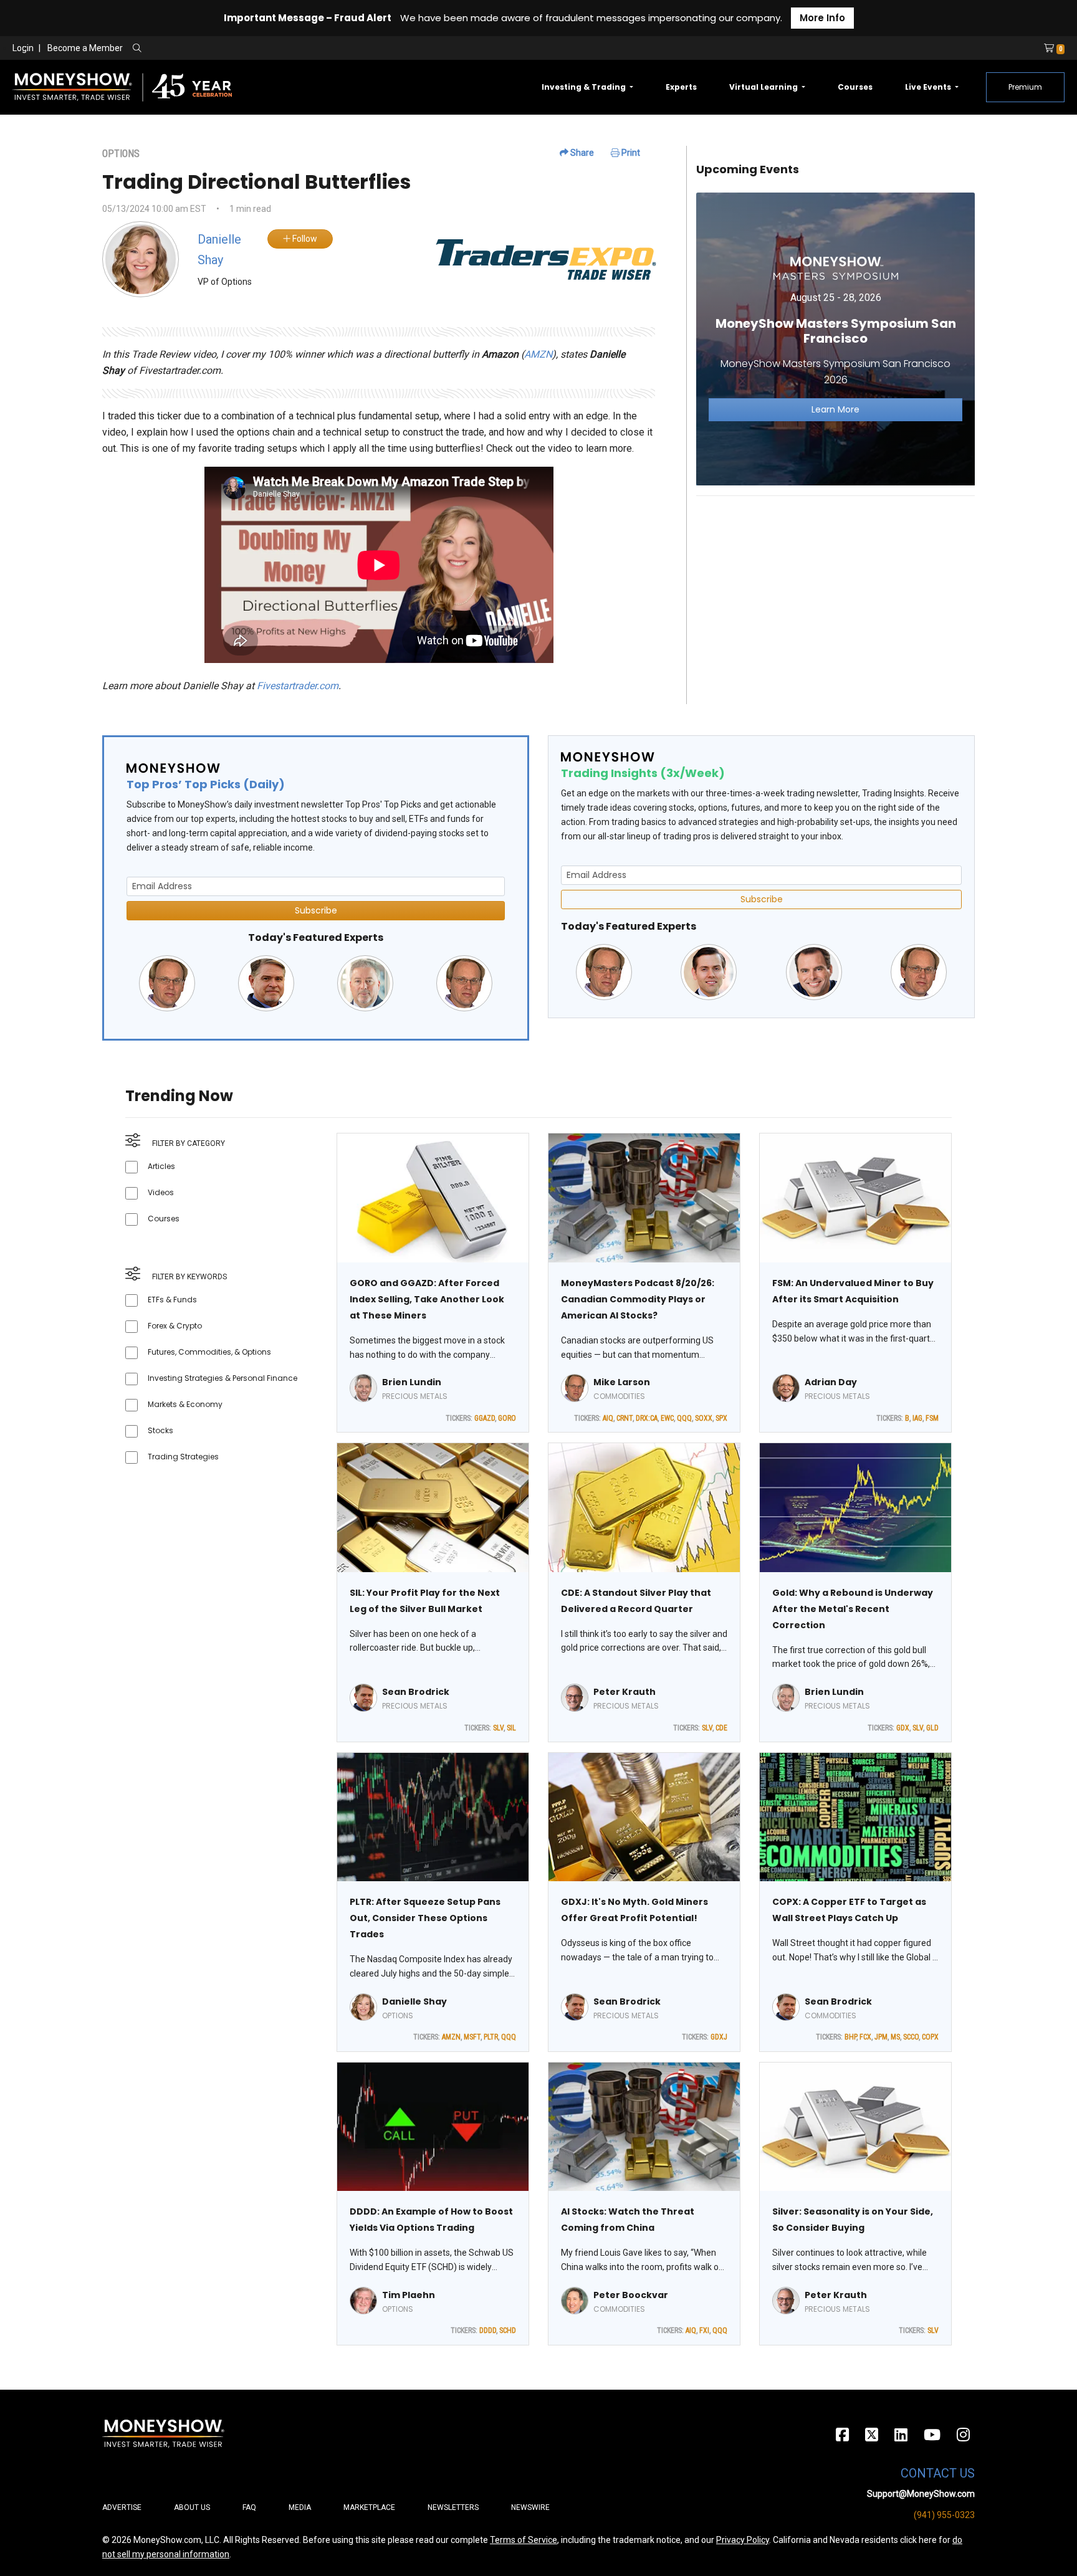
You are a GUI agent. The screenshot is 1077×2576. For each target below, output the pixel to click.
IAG (917, 1418)
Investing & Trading (585, 87)
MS (895, 2037)
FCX (865, 2037)
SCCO (911, 2037)
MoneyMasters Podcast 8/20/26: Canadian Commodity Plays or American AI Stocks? (638, 1299)
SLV (498, 1728)
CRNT (625, 1418)
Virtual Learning (764, 87)
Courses (855, 87)
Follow (304, 239)
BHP (850, 2037)
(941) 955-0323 (944, 2515)
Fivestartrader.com (298, 686)
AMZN (538, 354)
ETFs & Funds (172, 1300)
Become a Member (85, 48)
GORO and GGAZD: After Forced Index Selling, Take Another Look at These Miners (427, 1299)
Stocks (160, 1430)
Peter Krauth (625, 1692)
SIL (511, 1728)
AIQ (608, 1418)
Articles (161, 1166)
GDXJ (719, 2037)
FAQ (249, 2507)
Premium (1025, 87)
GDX (903, 1728)
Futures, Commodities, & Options (209, 1352)
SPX (721, 1418)
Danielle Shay (414, 2001)
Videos (161, 1192)
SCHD (508, 2330)
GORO (507, 1418)
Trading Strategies (183, 1457)
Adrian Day (831, 1382)
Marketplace (369, 2507)
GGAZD (485, 1418)
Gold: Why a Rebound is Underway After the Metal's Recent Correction (853, 1609)
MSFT (472, 2037)
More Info (822, 18)
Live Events (929, 87)
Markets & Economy (185, 1404)
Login (23, 48)
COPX (930, 2037)
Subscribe (316, 910)
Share (581, 153)
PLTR (491, 2037)
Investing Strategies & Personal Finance (223, 1378)
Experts (681, 87)
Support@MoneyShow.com (921, 2494)
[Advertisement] (835, 593)
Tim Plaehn (409, 2295)
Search (271, 49)
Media (300, 2507)
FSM (932, 1418)
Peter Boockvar (631, 2295)
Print (630, 153)
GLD (932, 1728)
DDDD (488, 2330)
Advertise (122, 2507)
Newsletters (453, 2507)
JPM (881, 2037)
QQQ (684, 1418)
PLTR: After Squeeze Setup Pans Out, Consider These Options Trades (425, 1918)
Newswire (530, 2507)
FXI (704, 2330)
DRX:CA (647, 1418)
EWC (667, 1418)
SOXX (704, 1418)
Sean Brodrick (416, 1692)
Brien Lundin (412, 1382)
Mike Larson (622, 1382)
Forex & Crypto (175, 1326)
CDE (721, 1728)
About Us (192, 2507)
